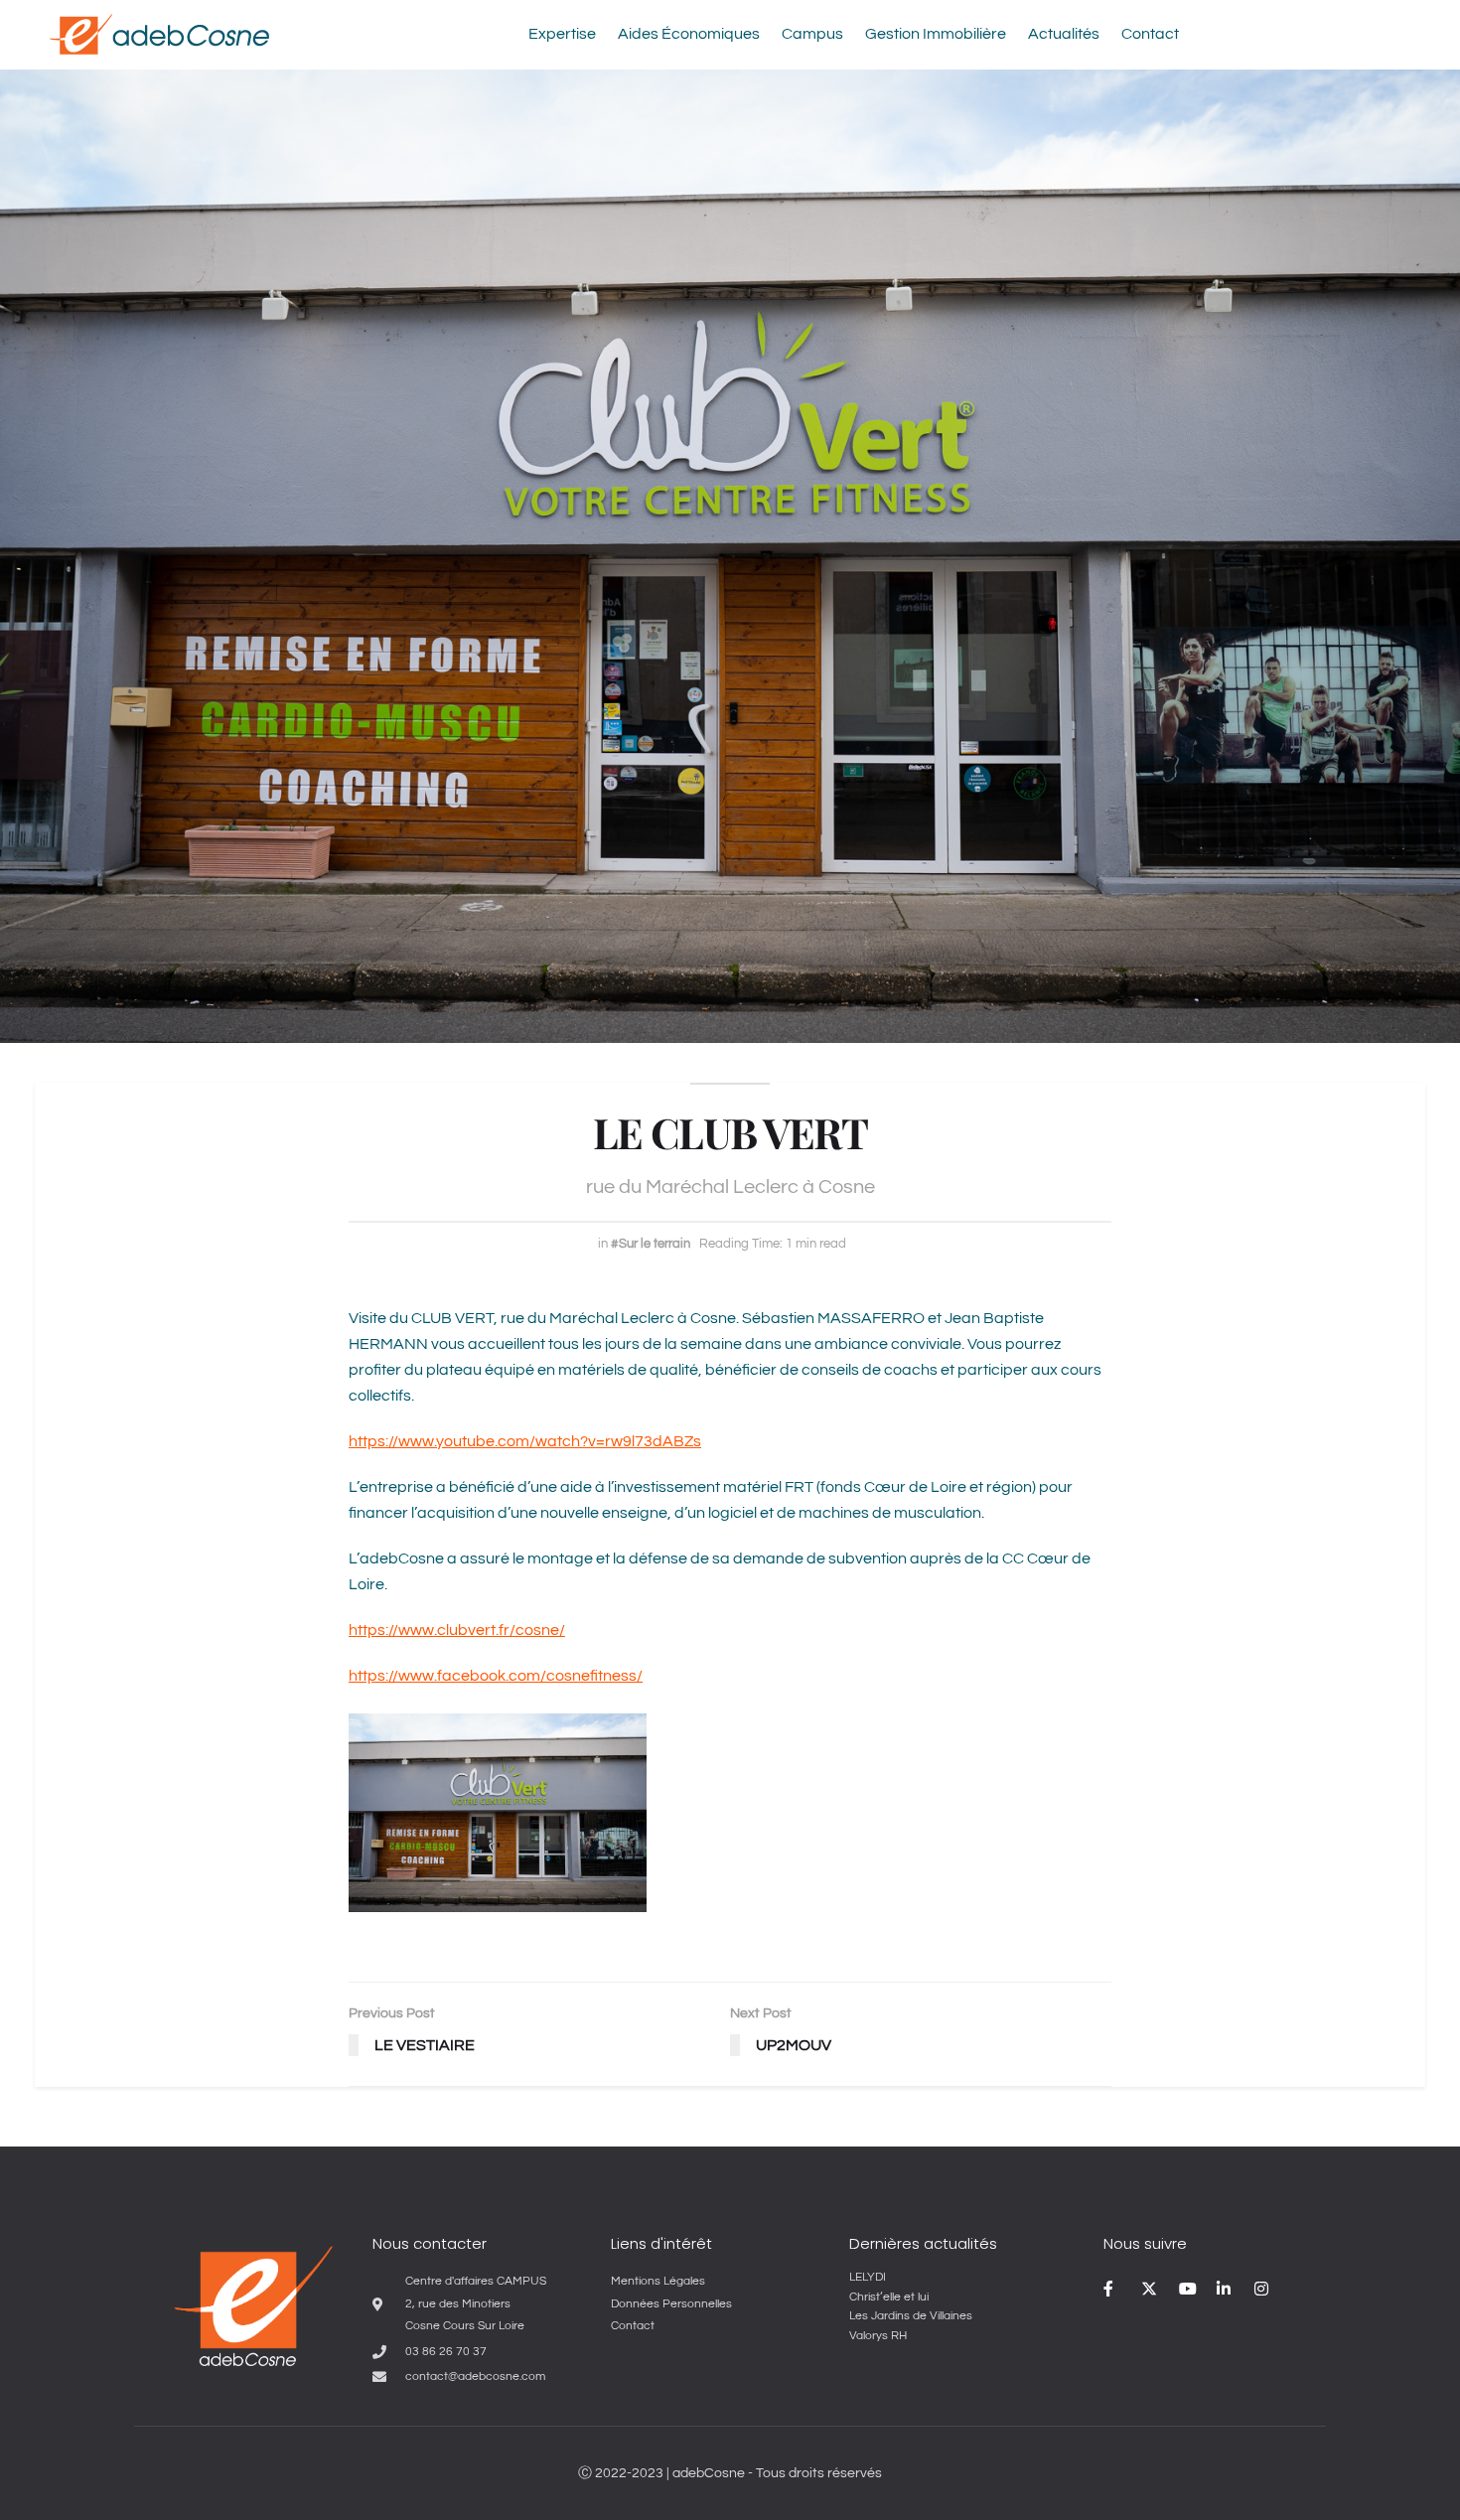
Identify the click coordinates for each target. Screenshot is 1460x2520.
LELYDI (868, 2277)
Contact (1150, 34)
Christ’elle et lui (889, 2297)
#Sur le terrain (651, 1244)
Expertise (562, 34)
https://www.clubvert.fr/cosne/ (457, 1630)
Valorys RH (878, 2336)
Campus (812, 34)
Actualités (1064, 34)
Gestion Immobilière (936, 34)
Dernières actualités (923, 2243)
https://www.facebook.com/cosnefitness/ (496, 1676)
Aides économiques (689, 34)
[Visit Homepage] (159, 34)
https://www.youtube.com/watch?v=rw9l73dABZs (525, 1441)
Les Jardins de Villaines (911, 2316)
